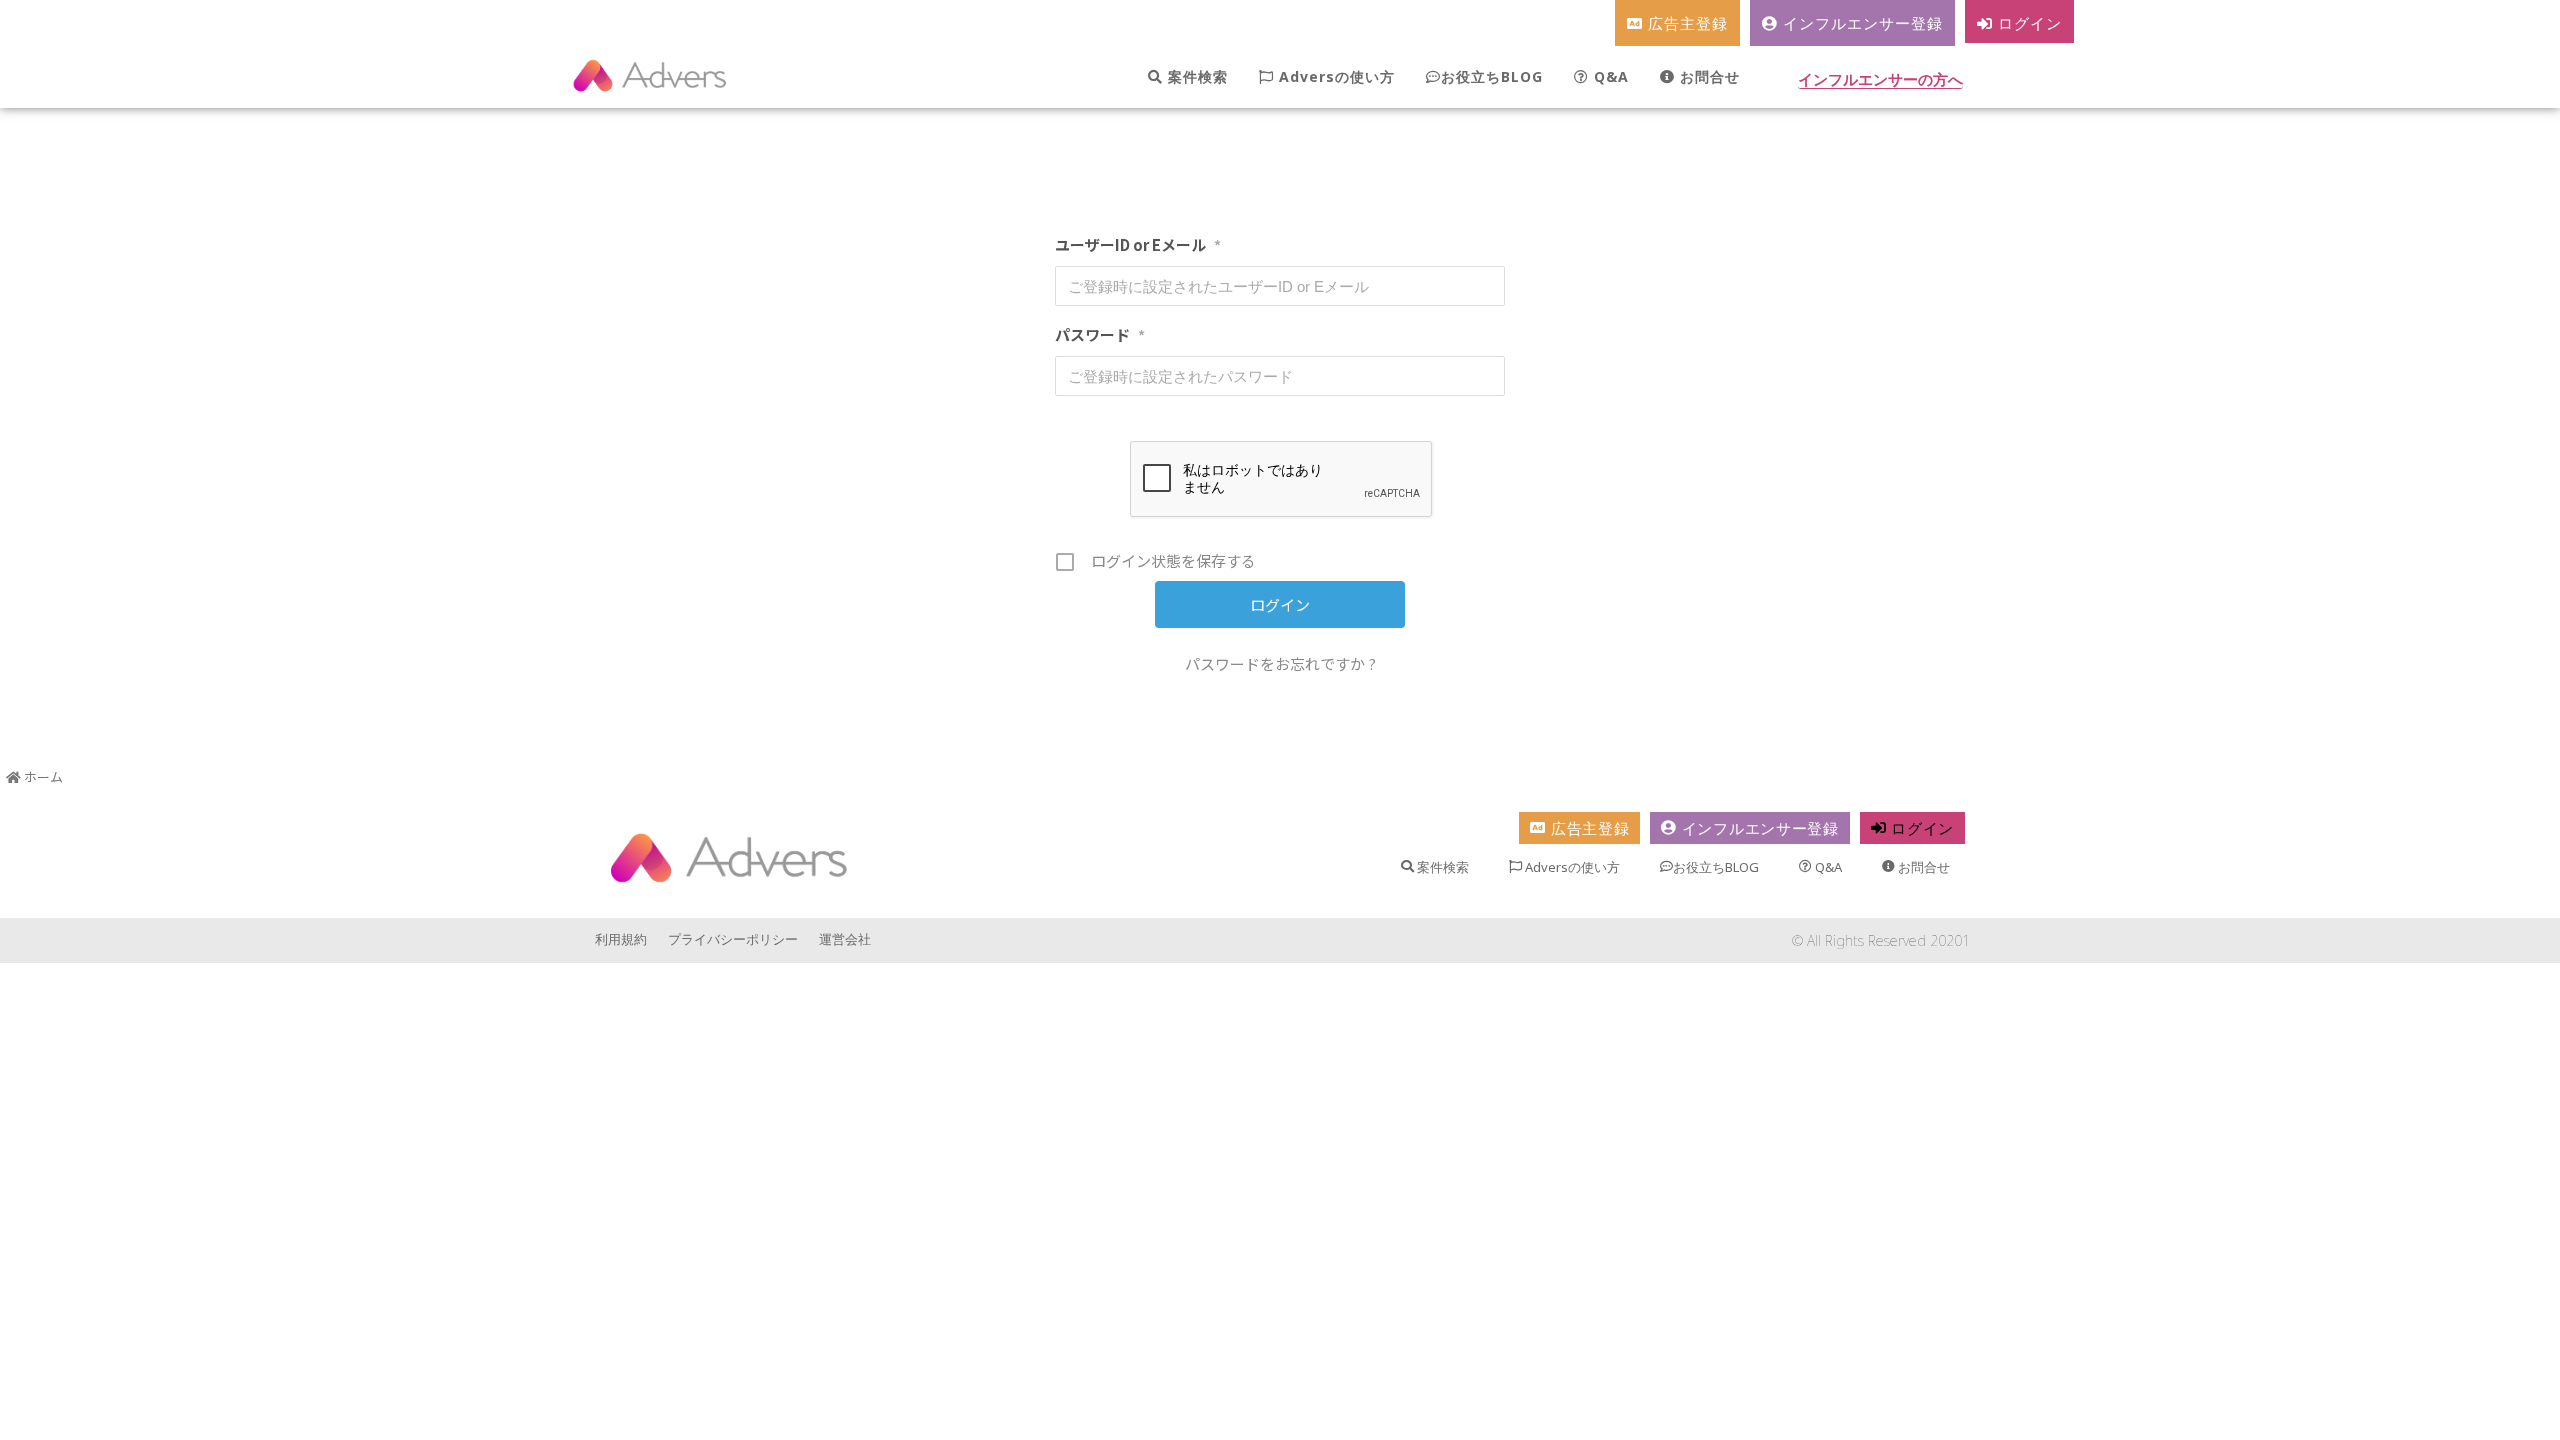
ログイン (2027, 23)
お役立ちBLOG (1492, 76)
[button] (1880, 81)
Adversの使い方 (1334, 76)
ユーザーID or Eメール (1138, 244)
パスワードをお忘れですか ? (1280, 663)
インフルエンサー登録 (1860, 23)
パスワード (1100, 334)
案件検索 (1195, 76)
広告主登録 (1685, 23)
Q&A (1609, 76)
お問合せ (1707, 76)
